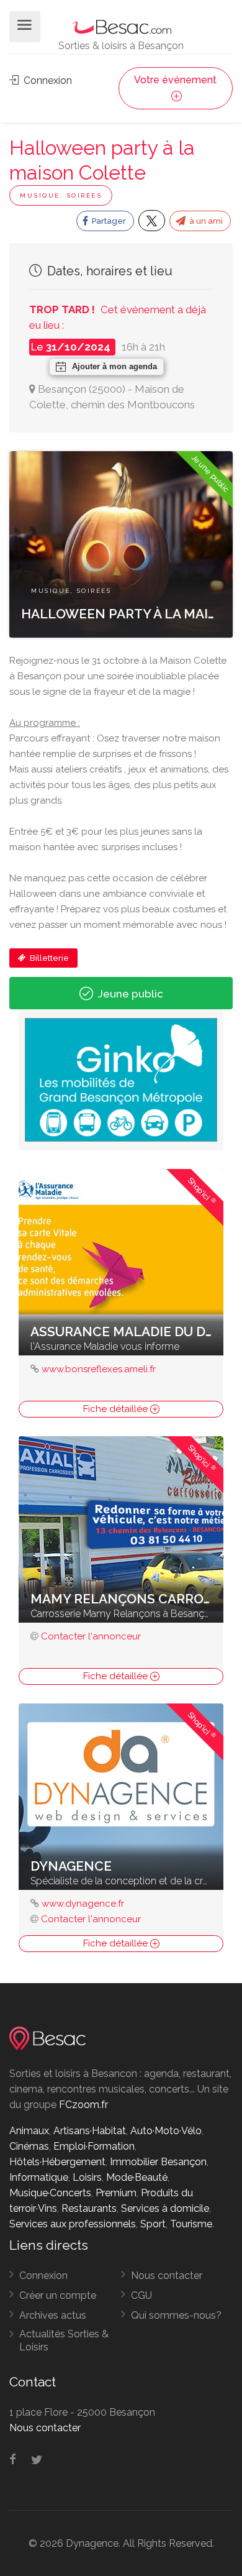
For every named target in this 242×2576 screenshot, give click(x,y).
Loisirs (87, 2177)
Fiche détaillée (117, 1409)
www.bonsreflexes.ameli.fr (99, 1369)
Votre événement (175, 80)
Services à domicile (165, 2208)
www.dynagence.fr (83, 1904)
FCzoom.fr (83, 2105)
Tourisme (191, 2224)
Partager (108, 221)
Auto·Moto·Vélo (166, 2131)
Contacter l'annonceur (91, 1636)
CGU (141, 2295)
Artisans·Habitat (90, 2131)
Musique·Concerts (50, 2193)
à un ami (205, 221)
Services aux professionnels (73, 2224)
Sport (153, 2224)
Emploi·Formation (94, 2146)
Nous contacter (167, 2276)
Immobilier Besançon (158, 2162)
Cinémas (29, 2146)
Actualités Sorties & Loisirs (64, 2340)
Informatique (39, 2177)
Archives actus (53, 2315)
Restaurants (89, 2208)
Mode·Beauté (137, 2177)
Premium (116, 2193)
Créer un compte (58, 2295)
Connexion (47, 80)
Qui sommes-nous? (176, 2315)
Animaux (29, 2131)
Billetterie (48, 958)
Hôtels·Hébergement (57, 2162)
